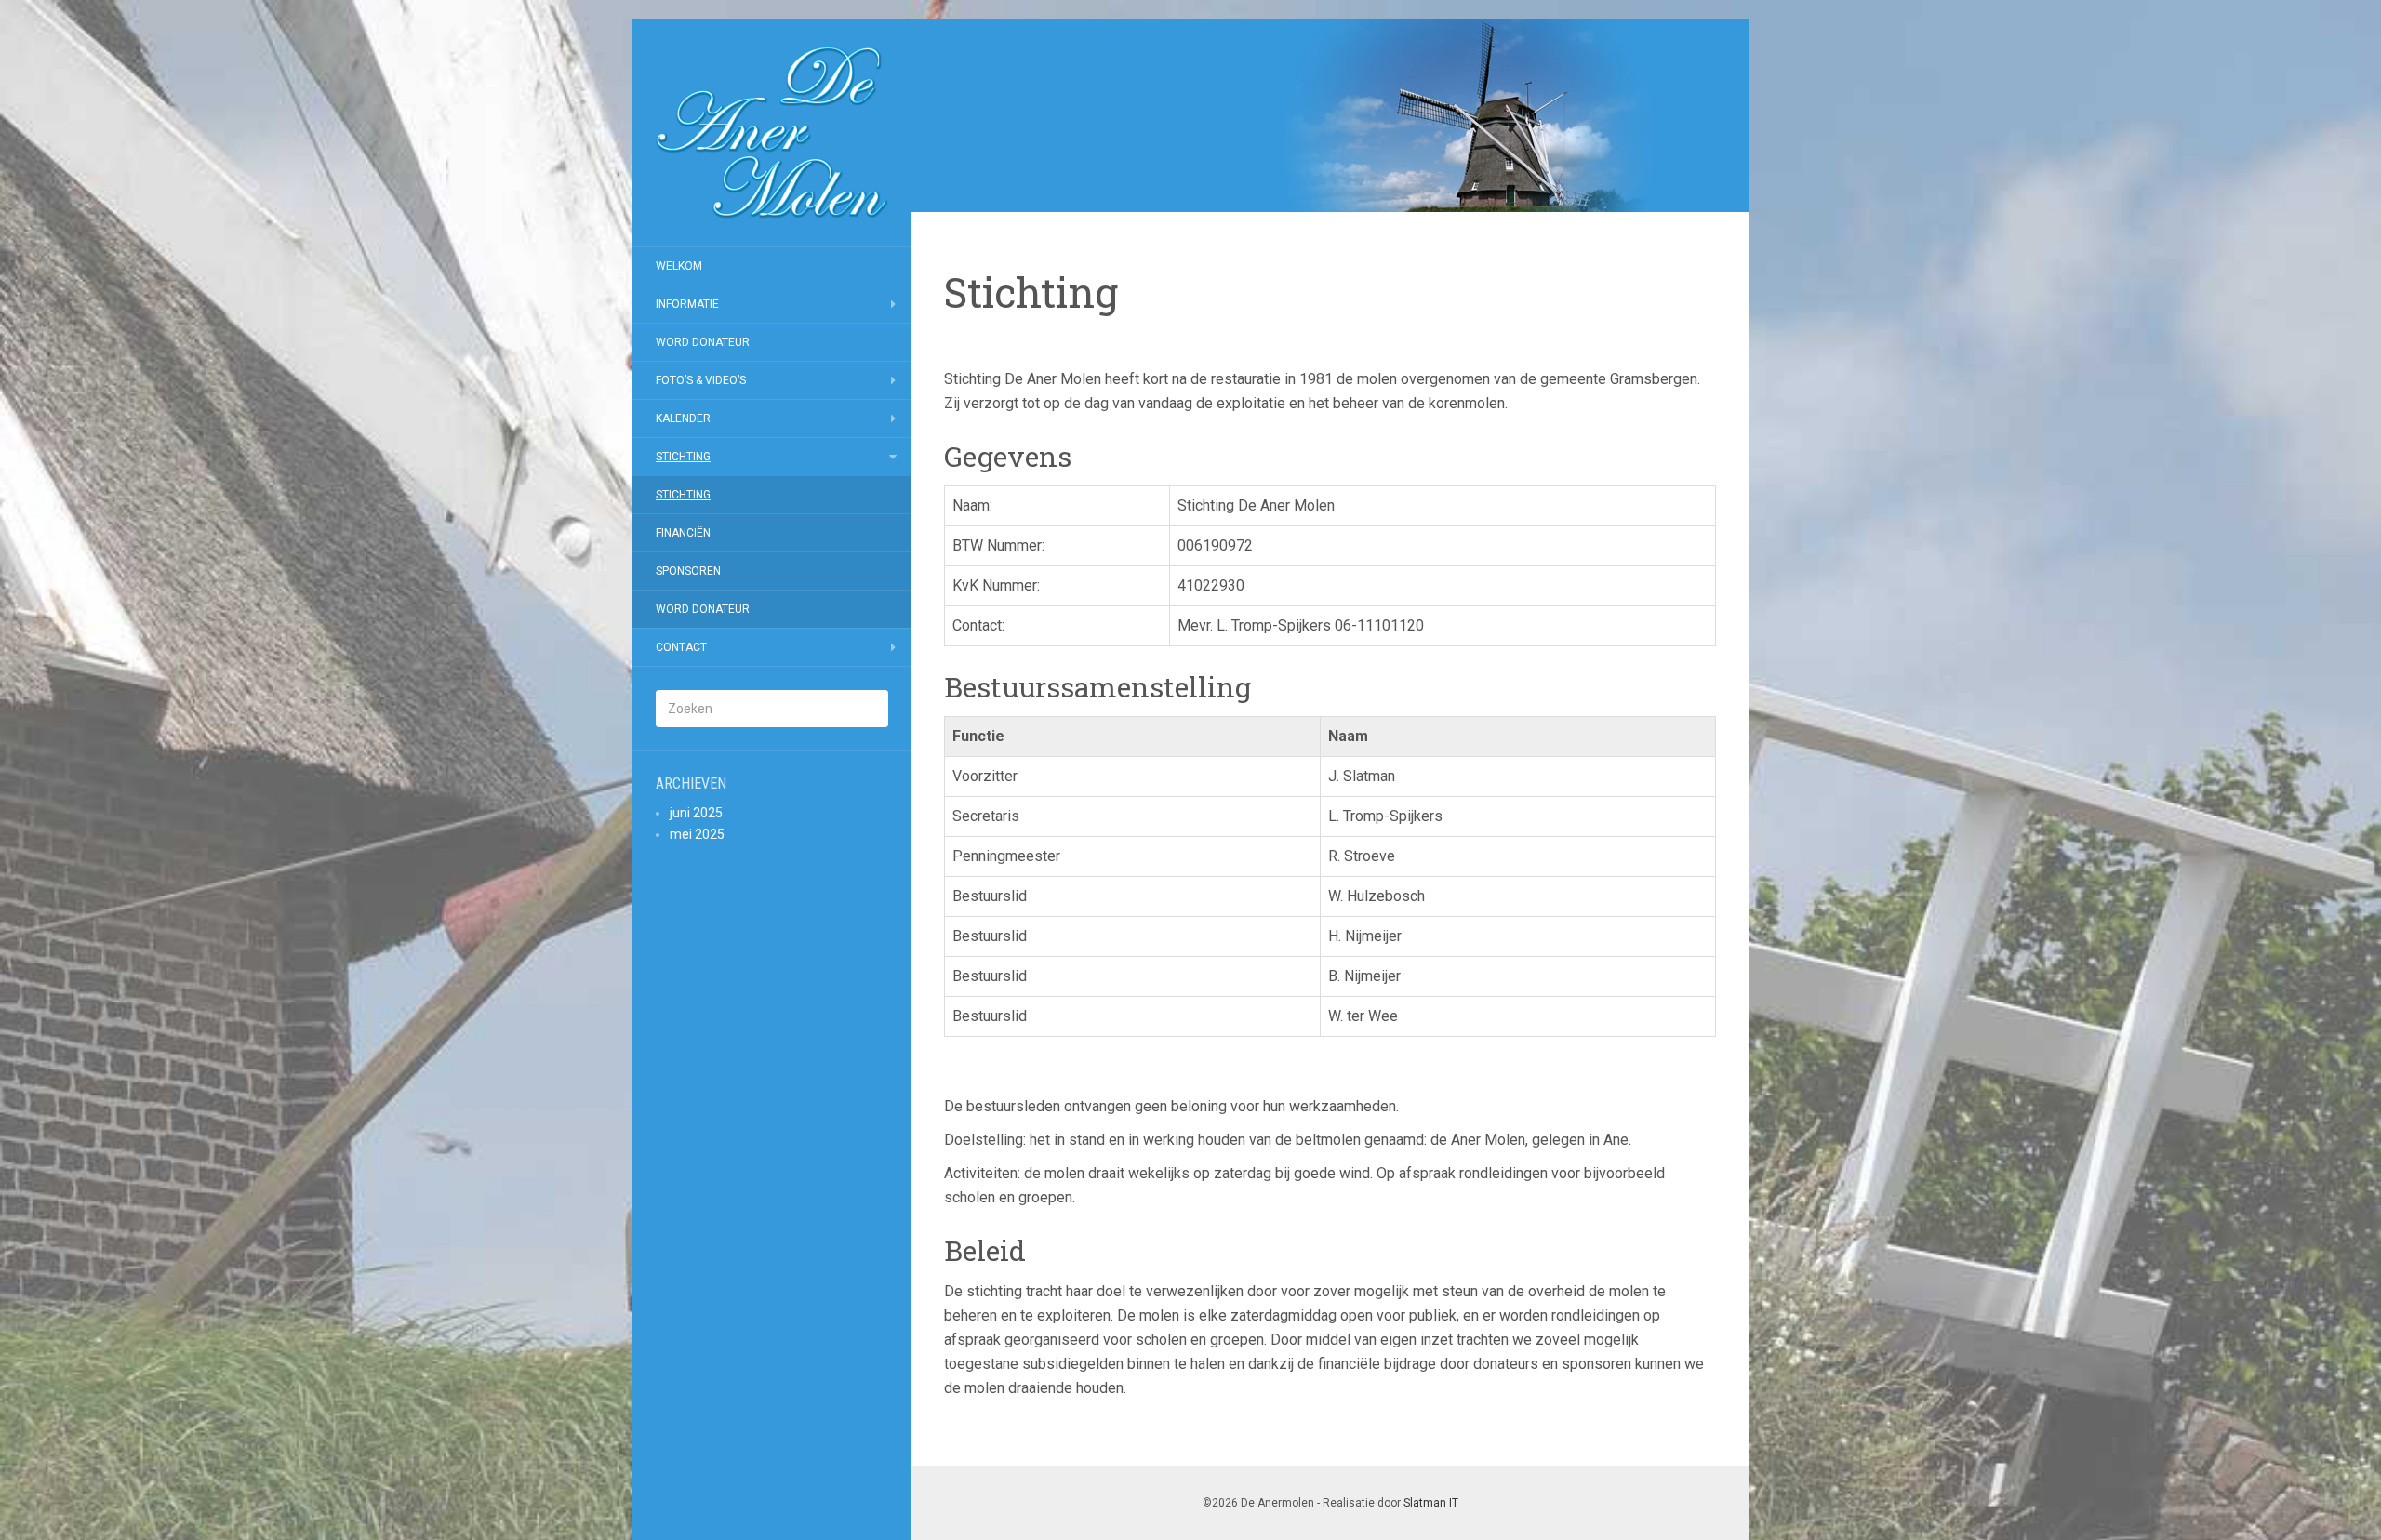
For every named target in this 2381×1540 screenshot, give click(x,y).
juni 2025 (696, 813)
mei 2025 (697, 834)
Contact (681, 647)
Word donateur (703, 342)
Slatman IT (1431, 1503)
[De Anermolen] (772, 133)
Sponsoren (688, 571)
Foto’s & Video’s (701, 380)
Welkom (679, 266)
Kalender (683, 418)
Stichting (683, 457)
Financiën (683, 533)
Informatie (687, 304)
